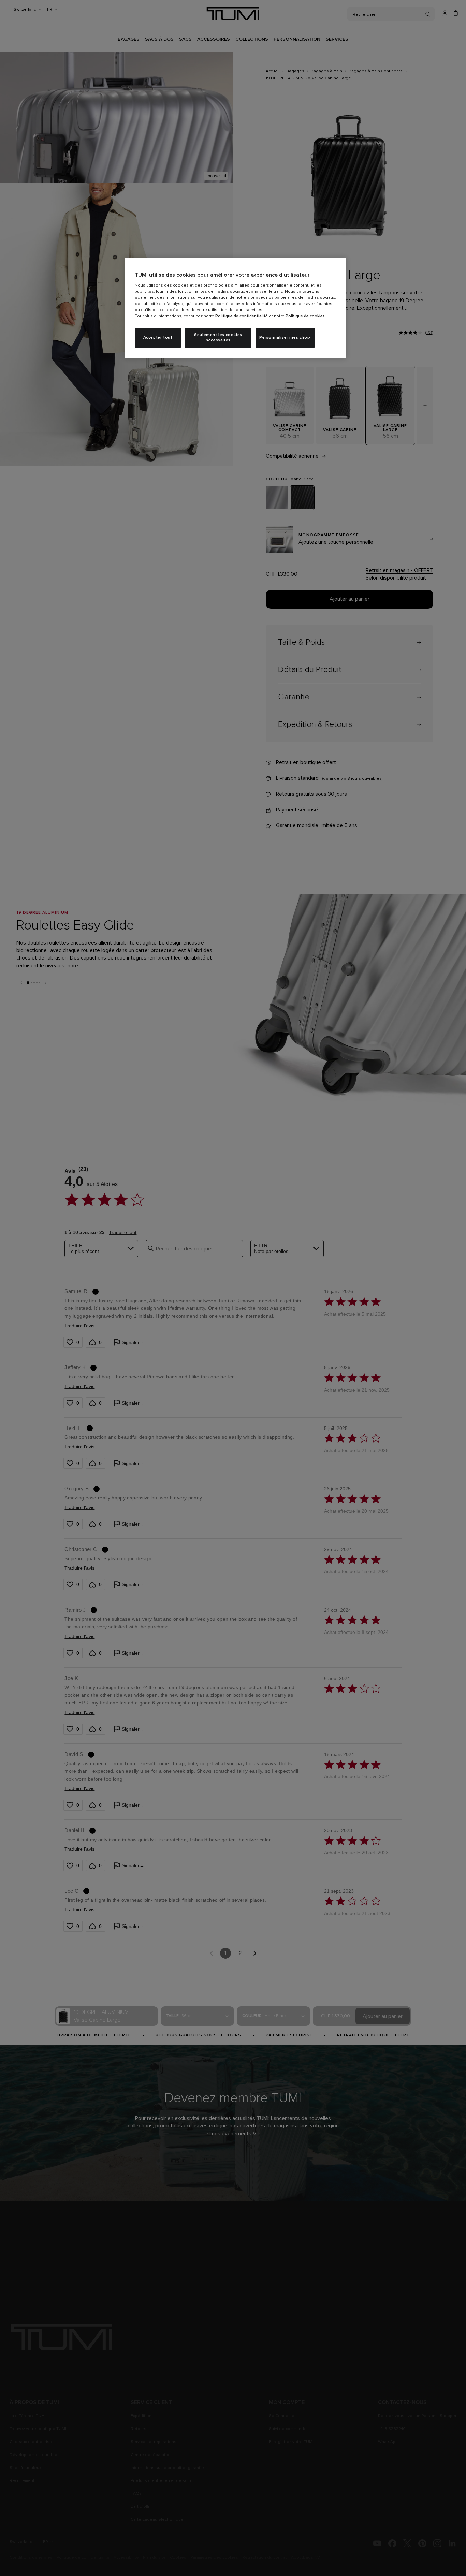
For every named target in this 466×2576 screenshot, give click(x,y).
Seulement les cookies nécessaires (218, 338)
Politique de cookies (305, 316)
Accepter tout (158, 338)
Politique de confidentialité (242, 316)
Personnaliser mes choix (285, 338)
